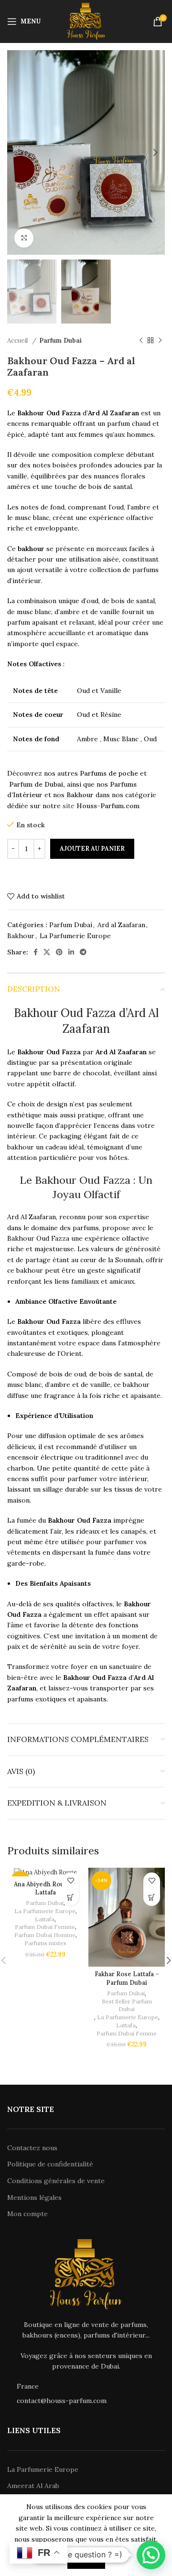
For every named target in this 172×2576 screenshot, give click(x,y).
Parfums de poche (109, 773)
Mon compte (27, 2214)
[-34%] (45, 1872)
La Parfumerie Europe (75, 936)
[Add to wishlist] (70, 1881)
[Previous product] (141, 340)
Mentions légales (34, 2197)
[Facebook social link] (36, 952)
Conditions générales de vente (56, 2181)
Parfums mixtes (45, 1943)
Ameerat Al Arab (33, 2486)
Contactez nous (32, 2148)
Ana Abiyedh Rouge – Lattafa (45, 1888)
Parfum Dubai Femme (45, 1927)
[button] (70, 1898)
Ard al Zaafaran (121, 925)
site (70, 806)
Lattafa (45, 1919)
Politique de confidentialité (50, 2164)
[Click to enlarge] (24, 238)
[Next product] (160, 340)
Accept (86, 2560)
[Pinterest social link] (59, 952)
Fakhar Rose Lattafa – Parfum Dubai (127, 1978)
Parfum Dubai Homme (45, 1935)
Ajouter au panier (92, 849)
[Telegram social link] (83, 952)
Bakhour (21, 936)
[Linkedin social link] (71, 952)
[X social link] (47, 952)
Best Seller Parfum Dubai (127, 2005)
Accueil (18, 341)
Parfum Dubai (60, 341)
